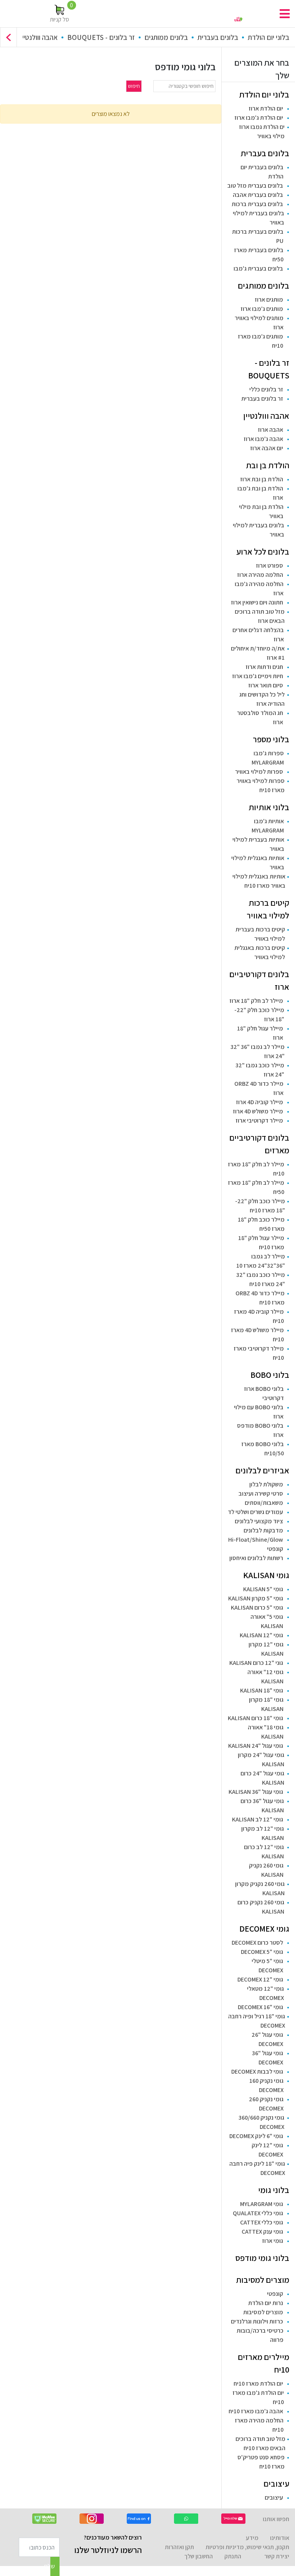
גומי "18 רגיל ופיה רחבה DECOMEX (257, 2021)
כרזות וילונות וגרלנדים (257, 2321)
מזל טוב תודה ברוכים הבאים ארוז (260, 616)
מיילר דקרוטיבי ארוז (259, 1120)
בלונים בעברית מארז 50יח (259, 255)
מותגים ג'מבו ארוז (262, 309)
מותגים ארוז (269, 300)
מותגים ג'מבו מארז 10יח (260, 341)
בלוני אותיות (269, 807)
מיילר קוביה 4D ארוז (259, 1102)
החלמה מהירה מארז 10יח (259, 2425)
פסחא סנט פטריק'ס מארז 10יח (261, 2462)
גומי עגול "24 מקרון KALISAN (261, 1759)
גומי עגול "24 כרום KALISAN (262, 1778)
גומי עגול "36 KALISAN (256, 1792)
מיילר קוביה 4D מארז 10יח (259, 1316)
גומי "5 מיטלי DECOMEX (267, 1966)
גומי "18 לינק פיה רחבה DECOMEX (257, 2168)
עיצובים (276, 2484)
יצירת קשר (277, 2556)
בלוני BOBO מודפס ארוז (260, 1430)
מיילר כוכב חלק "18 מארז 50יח (261, 1224)
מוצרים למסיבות (263, 2280)
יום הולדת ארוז (266, 108)
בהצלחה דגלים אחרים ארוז (258, 635)
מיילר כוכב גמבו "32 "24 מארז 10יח (261, 1279)
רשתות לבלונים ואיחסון (256, 1558)
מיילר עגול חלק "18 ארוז (260, 1033)
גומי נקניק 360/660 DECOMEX (261, 2122)
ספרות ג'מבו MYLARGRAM (268, 758)
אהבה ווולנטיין (39, 37)
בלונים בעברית (218, 37)
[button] (8, 37)
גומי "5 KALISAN (263, 1589)
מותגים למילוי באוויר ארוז (259, 323)
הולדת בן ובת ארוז (262, 479)
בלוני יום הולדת (268, 37)
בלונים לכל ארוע (263, 552)
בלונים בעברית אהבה (258, 195)
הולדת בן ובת (268, 465)
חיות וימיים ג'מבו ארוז (258, 676)
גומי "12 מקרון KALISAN (266, 1649)
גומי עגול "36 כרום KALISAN (262, 1806)
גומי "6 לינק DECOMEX (256, 2136)
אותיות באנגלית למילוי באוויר (258, 863)
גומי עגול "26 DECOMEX (267, 2039)
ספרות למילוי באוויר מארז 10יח (261, 785)
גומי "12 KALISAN (261, 1635)
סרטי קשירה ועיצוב (261, 1494)
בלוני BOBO (270, 1375)
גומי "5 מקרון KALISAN (256, 1598)
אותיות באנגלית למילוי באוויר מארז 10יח (259, 881)
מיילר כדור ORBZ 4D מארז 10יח (260, 1298)
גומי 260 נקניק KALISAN (266, 1870)
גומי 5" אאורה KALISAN (267, 1621)
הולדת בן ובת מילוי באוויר (261, 511)
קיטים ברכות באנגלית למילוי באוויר (260, 952)
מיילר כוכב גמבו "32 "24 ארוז (260, 1070)
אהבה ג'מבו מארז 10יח (256, 2411)
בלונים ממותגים (166, 37)
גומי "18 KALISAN (262, 1690)
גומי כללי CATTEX (262, 2222)
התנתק (233, 2556)
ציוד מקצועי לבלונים (259, 1521)
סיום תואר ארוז (266, 685)
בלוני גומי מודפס (262, 2258)
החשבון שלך (199, 2556)
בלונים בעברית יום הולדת (262, 172)
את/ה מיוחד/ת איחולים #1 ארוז (258, 653)
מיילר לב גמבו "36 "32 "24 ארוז (258, 1051)
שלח (53, 2566)
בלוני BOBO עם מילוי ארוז (259, 1412)
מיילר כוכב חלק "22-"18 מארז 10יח (260, 1206)
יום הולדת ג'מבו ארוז (259, 118)
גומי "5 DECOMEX (262, 1952)
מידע (252, 2538)
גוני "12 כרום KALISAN (256, 1663)
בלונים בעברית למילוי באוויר (259, 218)
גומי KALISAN (266, 1575)
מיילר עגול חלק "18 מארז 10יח (261, 1243)
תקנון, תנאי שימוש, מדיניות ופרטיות (247, 2547)
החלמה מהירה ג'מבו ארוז (259, 589)
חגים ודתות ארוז (264, 667)
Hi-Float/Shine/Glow (256, 1540)
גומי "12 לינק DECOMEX (267, 2150)
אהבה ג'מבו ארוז (263, 439)
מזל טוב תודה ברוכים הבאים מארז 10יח (260, 2443)
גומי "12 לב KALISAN (258, 1819)
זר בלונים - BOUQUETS (101, 37)
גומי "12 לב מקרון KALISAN (263, 1833)
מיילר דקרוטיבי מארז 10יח (259, 1353)
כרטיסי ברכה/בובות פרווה (260, 2335)
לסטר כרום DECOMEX (257, 1943)
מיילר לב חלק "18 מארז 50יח (256, 1187)
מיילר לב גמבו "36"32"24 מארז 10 (261, 1261)
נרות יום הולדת (266, 2303)
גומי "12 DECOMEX (260, 1979)
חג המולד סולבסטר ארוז (260, 717)
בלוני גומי (274, 2190)
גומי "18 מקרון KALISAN (266, 1704)
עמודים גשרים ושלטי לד (255, 1512)
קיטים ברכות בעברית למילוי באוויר (260, 934)
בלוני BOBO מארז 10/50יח (263, 1449)
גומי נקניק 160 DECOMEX (266, 2085)
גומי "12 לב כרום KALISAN (264, 1852)
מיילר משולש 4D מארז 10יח (257, 1335)
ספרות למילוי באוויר (259, 772)
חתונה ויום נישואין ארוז (257, 602)
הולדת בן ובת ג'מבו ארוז (260, 493)
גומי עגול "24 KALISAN (256, 1746)
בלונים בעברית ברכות (257, 204)
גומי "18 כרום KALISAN (255, 1718)
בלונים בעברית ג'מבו (258, 268)
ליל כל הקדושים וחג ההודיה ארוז (262, 699)
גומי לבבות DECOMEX (257, 2072)
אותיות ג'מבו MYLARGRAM (268, 826)
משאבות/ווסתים (264, 1503)
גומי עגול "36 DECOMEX (268, 2058)
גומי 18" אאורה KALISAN (266, 1732)
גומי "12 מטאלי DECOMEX (265, 1993)
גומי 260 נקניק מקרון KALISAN (260, 1888)
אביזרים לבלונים (262, 1470)
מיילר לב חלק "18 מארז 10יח (256, 1169)
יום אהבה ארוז (267, 448)
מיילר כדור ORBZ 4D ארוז (259, 1088)
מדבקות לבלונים (263, 1530)
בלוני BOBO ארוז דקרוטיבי (264, 1393)
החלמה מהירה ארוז (260, 575)
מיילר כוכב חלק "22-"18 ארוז (259, 1015)
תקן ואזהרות (179, 2547)
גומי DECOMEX (264, 1929)
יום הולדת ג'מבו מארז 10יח (258, 2397)
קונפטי (275, 1549)
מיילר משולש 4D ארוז (258, 1111)
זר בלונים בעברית (262, 399)
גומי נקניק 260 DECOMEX (266, 2104)
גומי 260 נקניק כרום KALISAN (261, 1907)
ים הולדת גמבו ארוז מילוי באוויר (262, 131)
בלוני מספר (271, 739)
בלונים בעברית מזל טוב (255, 186)
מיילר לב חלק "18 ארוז (256, 1001)
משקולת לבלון (266, 1484)
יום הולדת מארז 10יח (258, 2384)
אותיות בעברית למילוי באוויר (258, 844)
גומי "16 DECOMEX (260, 2007)
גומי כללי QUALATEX (258, 2213)
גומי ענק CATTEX (262, 2232)
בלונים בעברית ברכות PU (258, 236)
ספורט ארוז (269, 566)
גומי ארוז (273, 2241)
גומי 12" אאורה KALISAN (265, 1677)
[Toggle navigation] (285, 14)
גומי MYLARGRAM (262, 2204)
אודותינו (280, 2538)
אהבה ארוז (270, 430)
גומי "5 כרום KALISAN (257, 1608)
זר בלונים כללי (266, 389)
